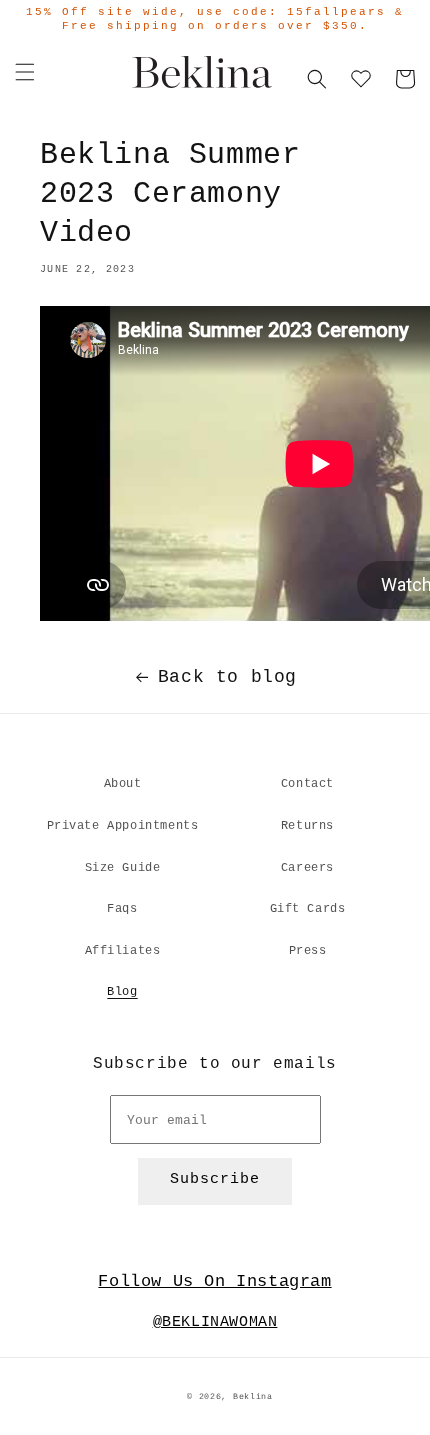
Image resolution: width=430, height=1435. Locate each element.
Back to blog (227, 677)
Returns (307, 826)
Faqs (122, 909)
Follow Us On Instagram (214, 1281)
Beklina (253, 1397)
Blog (122, 992)
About (123, 784)
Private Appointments (123, 826)
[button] (25, 72)
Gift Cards (308, 909)
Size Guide (123, 868)
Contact (307, 784)
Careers (307, 868)
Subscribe (215, 1179)
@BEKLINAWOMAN (215, 1322)
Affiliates (123, 951)
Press (308, 951)
